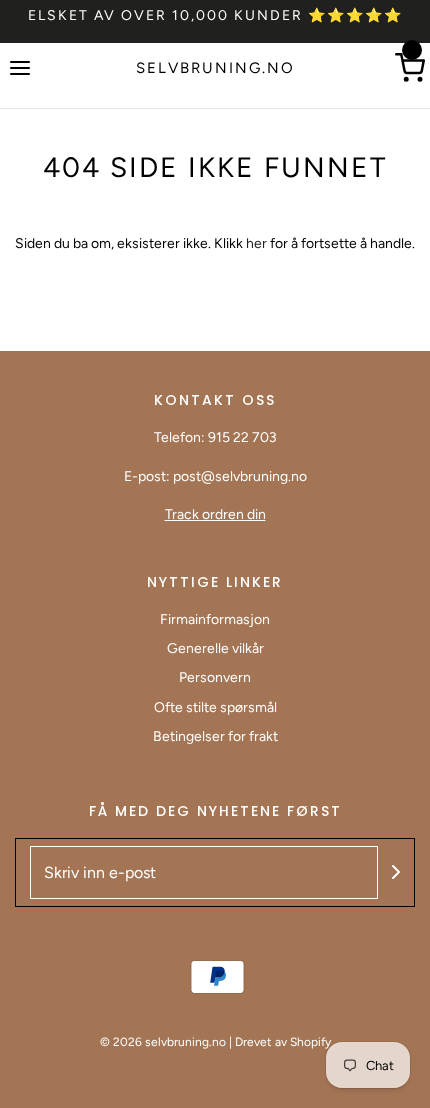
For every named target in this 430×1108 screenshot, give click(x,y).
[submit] (396, 872)
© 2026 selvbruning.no (163, 1042)
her (258, 243)
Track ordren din (215, 514)
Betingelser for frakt (215, 736)
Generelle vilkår (215, 648)
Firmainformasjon (215, 619)
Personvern (215, 677)
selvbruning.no (215, 68)
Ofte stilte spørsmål (215, 707)
